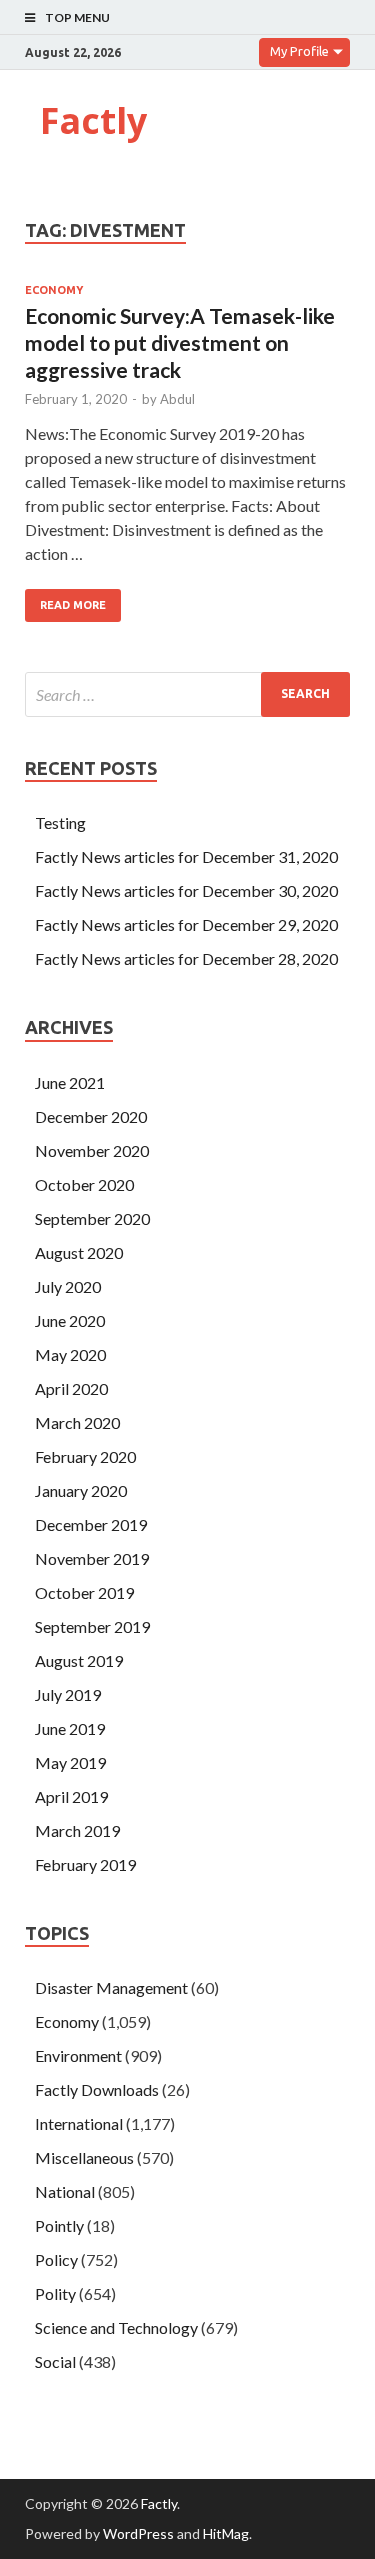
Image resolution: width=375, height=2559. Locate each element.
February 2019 (85, 1864)
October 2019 (84, 1592)
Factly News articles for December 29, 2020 (186, 924)
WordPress (138, 2533)
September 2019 (92, 1626)
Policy (56, 2259)
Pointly (59, 2225)
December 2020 (91, 1116)
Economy (54, 290)
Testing (60, 822)
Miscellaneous (84, 2157)
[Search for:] (187, 694)
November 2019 (92, 1558)
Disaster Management (111, 1987)
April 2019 (71, 1796)
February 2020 (85, 1456)
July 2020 (68, 1286)
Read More (73, 605)
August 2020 (79, 1252)
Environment (78, 2055)
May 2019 (70, 1762)
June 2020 (70, 1320)
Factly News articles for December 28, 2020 (186, 958)
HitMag (226, 2533)
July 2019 (68, 1694)
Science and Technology (116, 2327)
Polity (55, 2293)
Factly (93, 120)
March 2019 (77, 1830)
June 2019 (70, 1728)
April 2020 (71, 1388)
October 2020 (84, 1184)
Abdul (177, 399)
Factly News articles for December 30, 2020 (186, 890)
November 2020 (92, 1150)
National (65, 2191)
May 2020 (70, 1354)
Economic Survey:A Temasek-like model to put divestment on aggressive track (180, 343)
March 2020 (77, 1422)
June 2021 (70, 1082)
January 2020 (81, 1490)
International (79, 2123)
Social (55, 2361)
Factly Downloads (97, 2089)
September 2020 (92, 1218)
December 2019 (91, 1524)
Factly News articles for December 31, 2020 (186, 856)
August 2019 (79, 1660)
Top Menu (77, 17)
